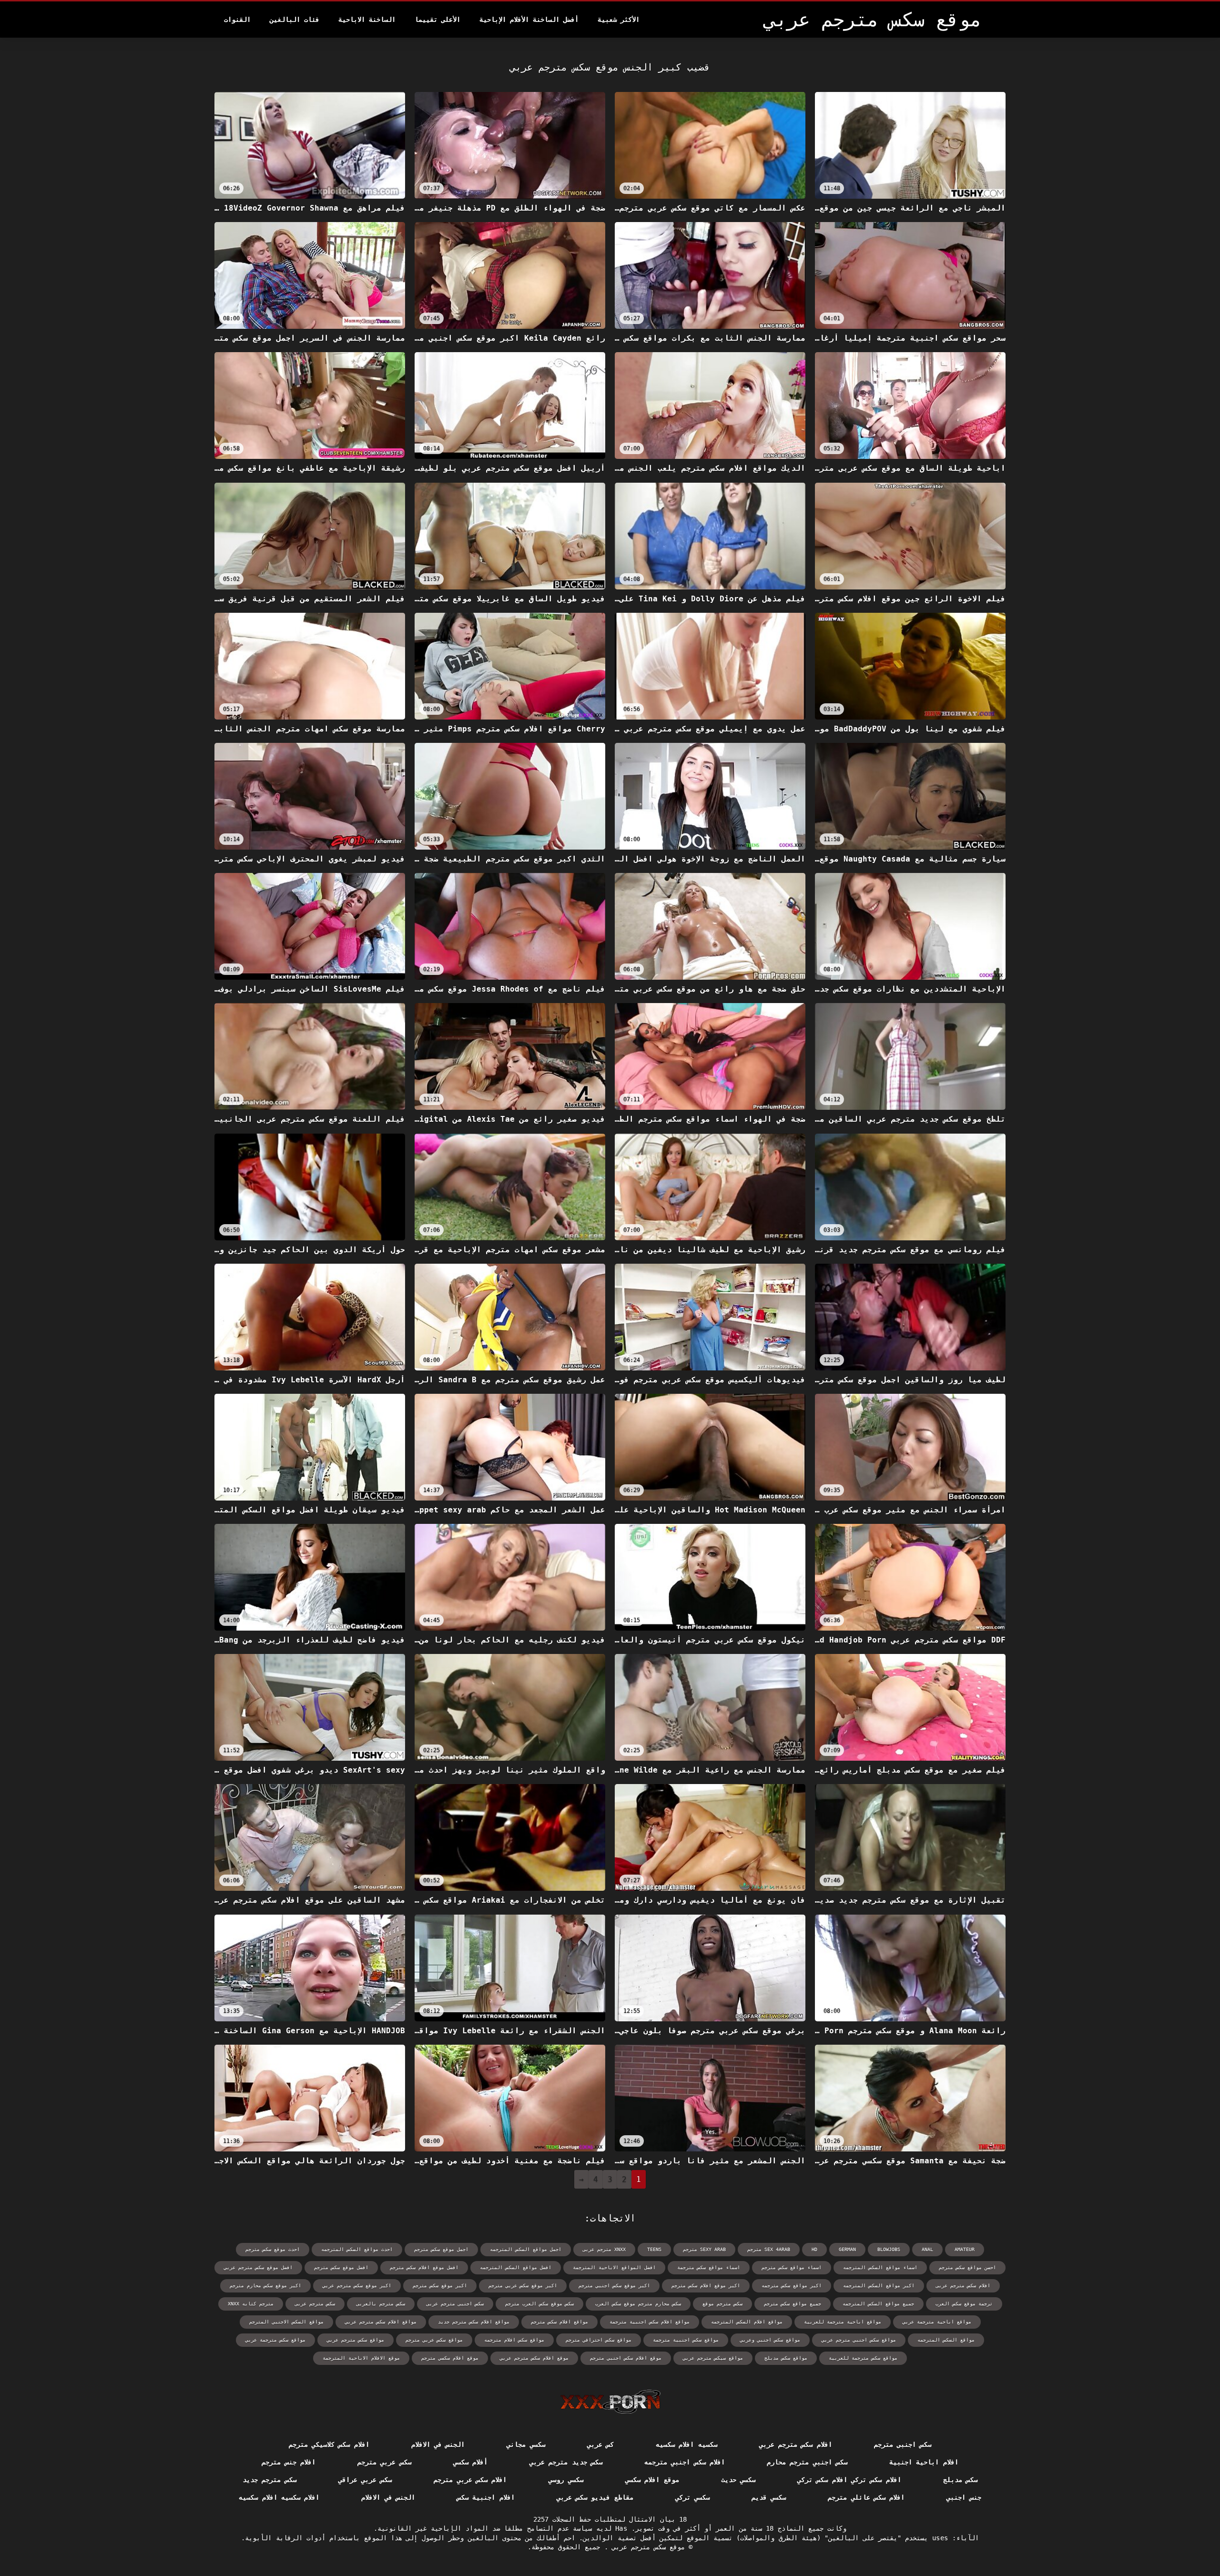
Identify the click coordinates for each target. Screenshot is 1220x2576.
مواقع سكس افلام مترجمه (514, 2340)
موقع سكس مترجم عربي (646, 2547)
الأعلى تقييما (437, 20)
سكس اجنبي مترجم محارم (807, 2462)
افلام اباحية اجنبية (924, 2462)
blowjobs (889, 2249)
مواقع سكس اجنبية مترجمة (686, 2340)
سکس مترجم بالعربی (381, 2304)
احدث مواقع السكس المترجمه (357, 2249)
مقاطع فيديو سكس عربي (595, 2497)
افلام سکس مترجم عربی (963, 2286)
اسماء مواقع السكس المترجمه (880, 2267)
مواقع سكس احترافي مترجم (599, 2340)
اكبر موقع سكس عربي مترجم (523, 2286)
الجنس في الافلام (438, 2444)
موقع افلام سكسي (652, 2480)
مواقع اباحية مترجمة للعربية (843, 2322)
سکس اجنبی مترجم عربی (455, 2304)
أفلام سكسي (470, 2462)
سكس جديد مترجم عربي (566, 2462)
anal (927, 2249)
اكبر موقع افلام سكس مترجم (706, 2286)
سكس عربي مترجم (384, 2462)
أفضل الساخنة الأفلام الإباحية (529, 20)
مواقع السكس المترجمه (946, 2340)
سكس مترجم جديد (269, 2480)
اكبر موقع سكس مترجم (440, 2286)
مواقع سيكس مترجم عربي (713, 2358)
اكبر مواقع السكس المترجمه (879, 2286)
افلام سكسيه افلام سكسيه (279, 2497)
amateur (965, 2249)
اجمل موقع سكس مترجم (441, 2249)
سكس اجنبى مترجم (903, 2444)
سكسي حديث (738, 2480)
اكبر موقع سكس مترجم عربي (357, 2286)
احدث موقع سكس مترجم (273, 2249)
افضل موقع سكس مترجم (341, 2267)
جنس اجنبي (964, 2497)
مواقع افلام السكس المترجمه (747, 2322)
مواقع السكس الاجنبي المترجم (286, 2322)
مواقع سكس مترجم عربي (356, 2340)
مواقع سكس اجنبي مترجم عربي (859, 2340)
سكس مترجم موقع (722, 2304)
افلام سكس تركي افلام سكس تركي (849, 2480)
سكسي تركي (692, 2497)
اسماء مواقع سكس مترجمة (709, 2267)
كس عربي (600, 2444)
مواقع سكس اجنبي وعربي (770, 2340)
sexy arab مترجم (704, 2249)
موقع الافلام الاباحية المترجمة (361, 2358)
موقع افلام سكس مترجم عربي (534, 2358)
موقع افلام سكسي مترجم (450, 2358)
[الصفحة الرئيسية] (610, 2402)
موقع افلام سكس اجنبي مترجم (626, 2358)
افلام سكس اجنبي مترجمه (685, 2462)
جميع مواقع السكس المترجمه (878, 2304)
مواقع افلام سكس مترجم (559, 2322)
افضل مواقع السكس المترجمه (516, 2267)
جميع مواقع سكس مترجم (793, 2304)
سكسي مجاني (526, 2444)
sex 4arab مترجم (769, 2249)
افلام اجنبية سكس (486, 2497)
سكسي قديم (769, 2497)
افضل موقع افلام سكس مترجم (424, 2267)
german (847, 2249)
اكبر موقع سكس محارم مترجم (265, 2286)
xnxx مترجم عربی (604, 2249)
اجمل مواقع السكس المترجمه (526, 2249)
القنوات (237, 20)
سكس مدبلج (960, 2480)
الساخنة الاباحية (367, 20)
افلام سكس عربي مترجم (470, 2480)
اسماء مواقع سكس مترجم (792, 2267)
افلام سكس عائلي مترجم (866, 2497)
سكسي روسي (566, 2480)
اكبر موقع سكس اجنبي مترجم (614, 2286)
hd (814, 2249)
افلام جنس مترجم (289, 2462)
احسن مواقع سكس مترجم (967, 2267)
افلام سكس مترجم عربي (796, 2444)
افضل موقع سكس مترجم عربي (258, 2267)
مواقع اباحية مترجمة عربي (937, 2322)
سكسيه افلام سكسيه (686, 2444)
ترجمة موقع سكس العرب (964, 2304)
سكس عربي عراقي (365, 2480)
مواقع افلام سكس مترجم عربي (381, 2322)
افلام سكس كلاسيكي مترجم (329, 2444)
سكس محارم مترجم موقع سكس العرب (638, 2304)
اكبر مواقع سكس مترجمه (792, 2286)
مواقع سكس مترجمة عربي (275, 2340)
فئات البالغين (295, 20)
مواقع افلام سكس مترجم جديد (474, 2322)
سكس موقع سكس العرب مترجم (539, 2304)
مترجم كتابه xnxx (251, 2304)
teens (654, 2249)
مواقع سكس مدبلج (786, 2358)
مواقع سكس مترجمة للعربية (863, 2358)
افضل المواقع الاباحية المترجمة (614, 2267)
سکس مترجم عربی (315, 2304)
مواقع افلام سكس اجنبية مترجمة (650, 2322)
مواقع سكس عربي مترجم (434, 2340)
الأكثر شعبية (619, 20)
